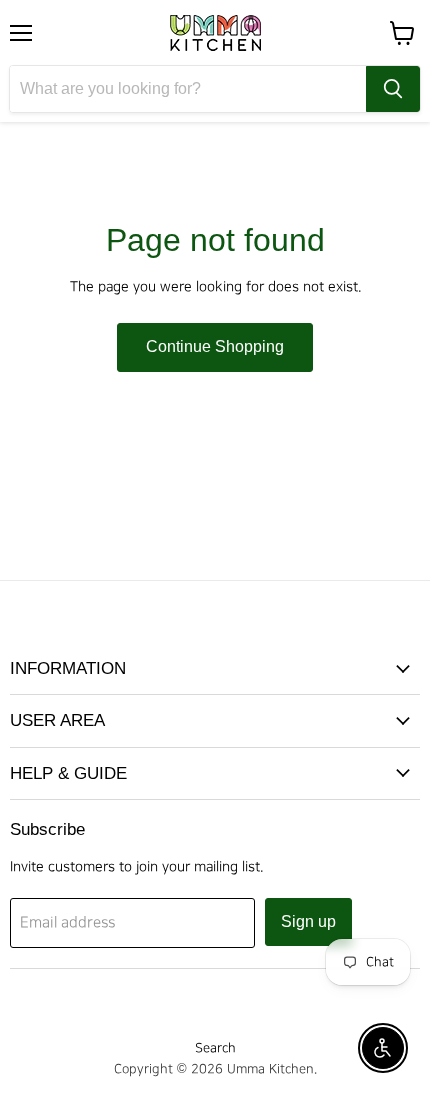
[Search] (393, 89)
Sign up (308, 921)
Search (215, 1048)
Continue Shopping (215, 346)
